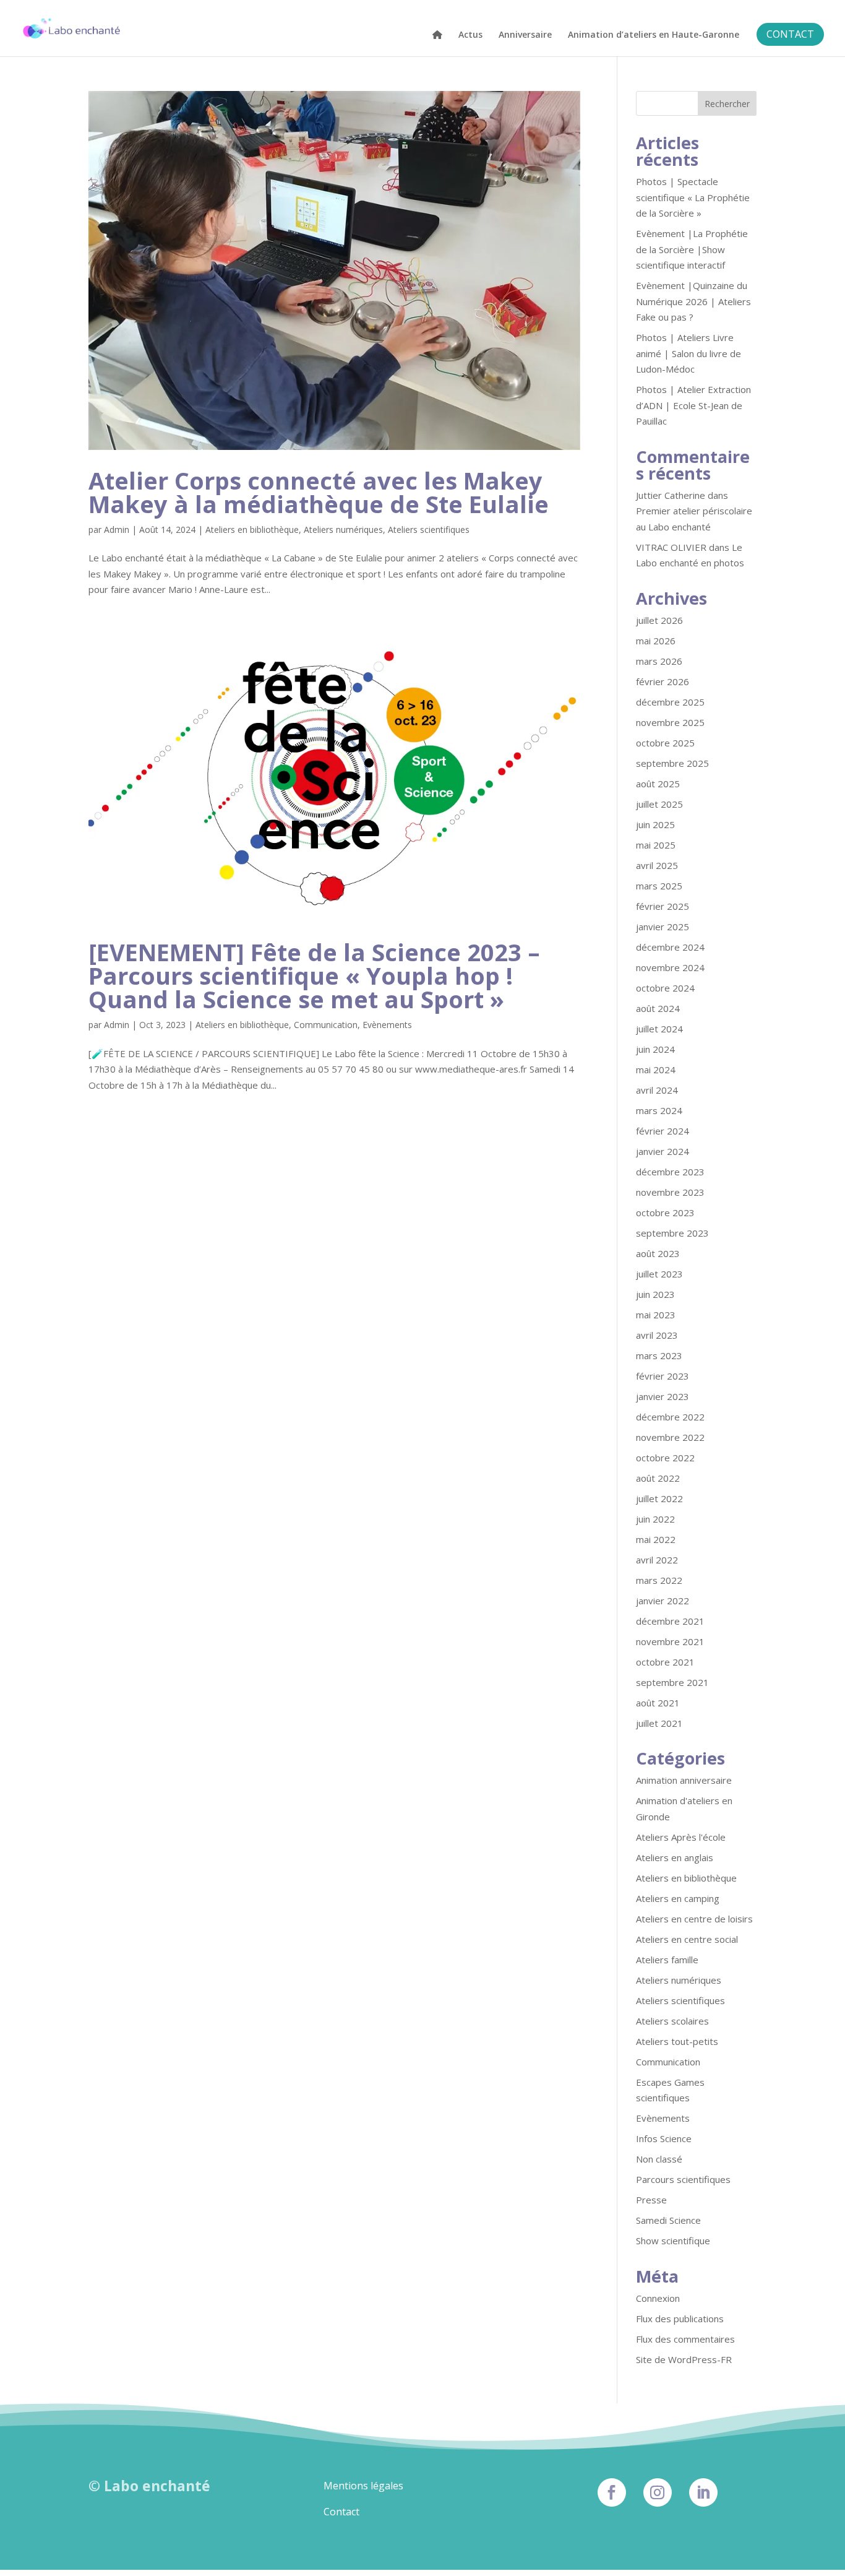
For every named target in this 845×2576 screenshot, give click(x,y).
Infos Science (664, 2138)
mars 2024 (659, 1110)
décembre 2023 (670, 1172)
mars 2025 (659, 886)
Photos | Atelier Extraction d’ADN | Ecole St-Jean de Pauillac (693, 405)
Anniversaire (525, 35)
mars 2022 (659, 1580)
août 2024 (658, 1008)
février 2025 (663, 906)
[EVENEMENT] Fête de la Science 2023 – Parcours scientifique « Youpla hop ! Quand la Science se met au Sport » (314, 975)
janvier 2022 (663, 1601)
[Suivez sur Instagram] (658, 2492)
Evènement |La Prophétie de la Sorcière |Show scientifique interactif (692, 249)
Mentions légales (363, 2486)
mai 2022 (656, 1539)
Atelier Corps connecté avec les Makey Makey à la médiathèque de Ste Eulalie (319, 492)
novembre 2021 (670, 1641)
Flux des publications (680, 2319)
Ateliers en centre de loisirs (694, 1919)
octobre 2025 (665, 743)
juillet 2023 (659, 1274)
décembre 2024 (670, 947)
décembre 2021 (670, 1621)
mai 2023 (656, 1315)
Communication (326, 1025)
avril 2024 (657, 1090)
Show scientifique (673, 2241)
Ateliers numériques (343, 529)
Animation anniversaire (684, 1780)
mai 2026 (656, 641)
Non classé (659, 2159)
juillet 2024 (659, 1029)
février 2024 (663, 1131)
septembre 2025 (672, 763)
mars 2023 (659, 1355)
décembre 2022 (670, 1417)
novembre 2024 (670, 967)
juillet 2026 (659, 620)
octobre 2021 (665, 1662)
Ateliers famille (667, 1960)
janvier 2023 (663, 1396)
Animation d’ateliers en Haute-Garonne (654, 35)
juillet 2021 (659, 1723)
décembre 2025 (670, 702)
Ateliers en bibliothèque (252, 529)
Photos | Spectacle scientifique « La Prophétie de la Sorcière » (693, 197)
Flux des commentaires (685, 2339)
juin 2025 (655, 824)
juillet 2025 (659, 804)
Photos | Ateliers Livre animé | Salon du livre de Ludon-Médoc (688, 353)
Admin (117, 529)
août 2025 (658, 784)
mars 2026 (659, 661)
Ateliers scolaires (672, 2021)
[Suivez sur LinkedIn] (703, 2492)
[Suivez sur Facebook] (612, 2492)
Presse (651, 2200)
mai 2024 (656, 1070)
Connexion (658, 2298)
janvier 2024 (663, 1151)
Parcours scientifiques (683, 2179)
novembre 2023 (670, 1192)
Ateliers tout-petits (677, 2041)
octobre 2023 (665, 1212)
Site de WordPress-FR (684, 2359)
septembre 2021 (672, 1682)
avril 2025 (657, 865)
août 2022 (658, 1478)
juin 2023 (655, 1294)
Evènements (387, 1025)
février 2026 (663, 681)
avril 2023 (657, 1335)
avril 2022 (657, 1560)
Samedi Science (668, 2220)
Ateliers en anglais (675, 1857)
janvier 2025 (663, 927)
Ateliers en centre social (687, 1939)
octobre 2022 (665, 1458)
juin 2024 (655, 1049)
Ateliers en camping (678, 1898)
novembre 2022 (670, 1437)
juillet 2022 (659, 1498)
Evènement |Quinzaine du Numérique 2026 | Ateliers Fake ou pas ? (693, 301)
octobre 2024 (665, 988)
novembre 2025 (670, 722)
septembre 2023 (672, 1233)
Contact (341, 2512)
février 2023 (663, 1376)
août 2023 (658, 1253)
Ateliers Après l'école (681, 1837)
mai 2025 (656, 845)
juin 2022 (655, 1519)
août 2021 (658, 1703)
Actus (470, 35)
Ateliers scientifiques (429, 529)
